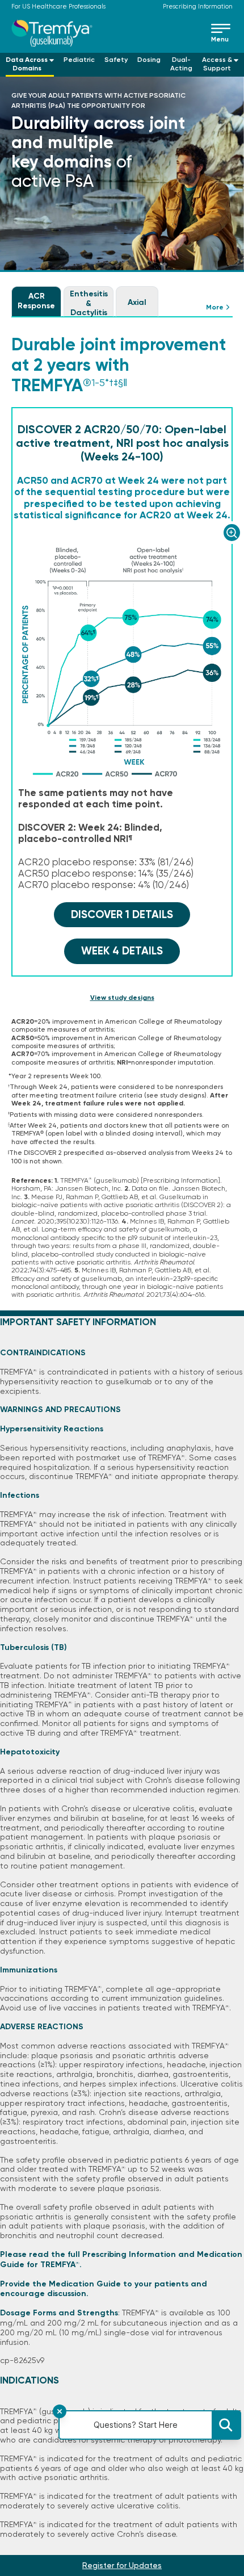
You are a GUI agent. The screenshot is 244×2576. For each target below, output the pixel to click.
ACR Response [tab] (36, 301)
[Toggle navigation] (222, 33)
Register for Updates (122, 2565)
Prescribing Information (198, 7)
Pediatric (79, 60)
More (215, 307)
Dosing (149, 60)
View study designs (122, 998)
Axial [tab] (137, 302)
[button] (30, 65)
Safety (116, 60)
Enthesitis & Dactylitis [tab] (89, 303)
